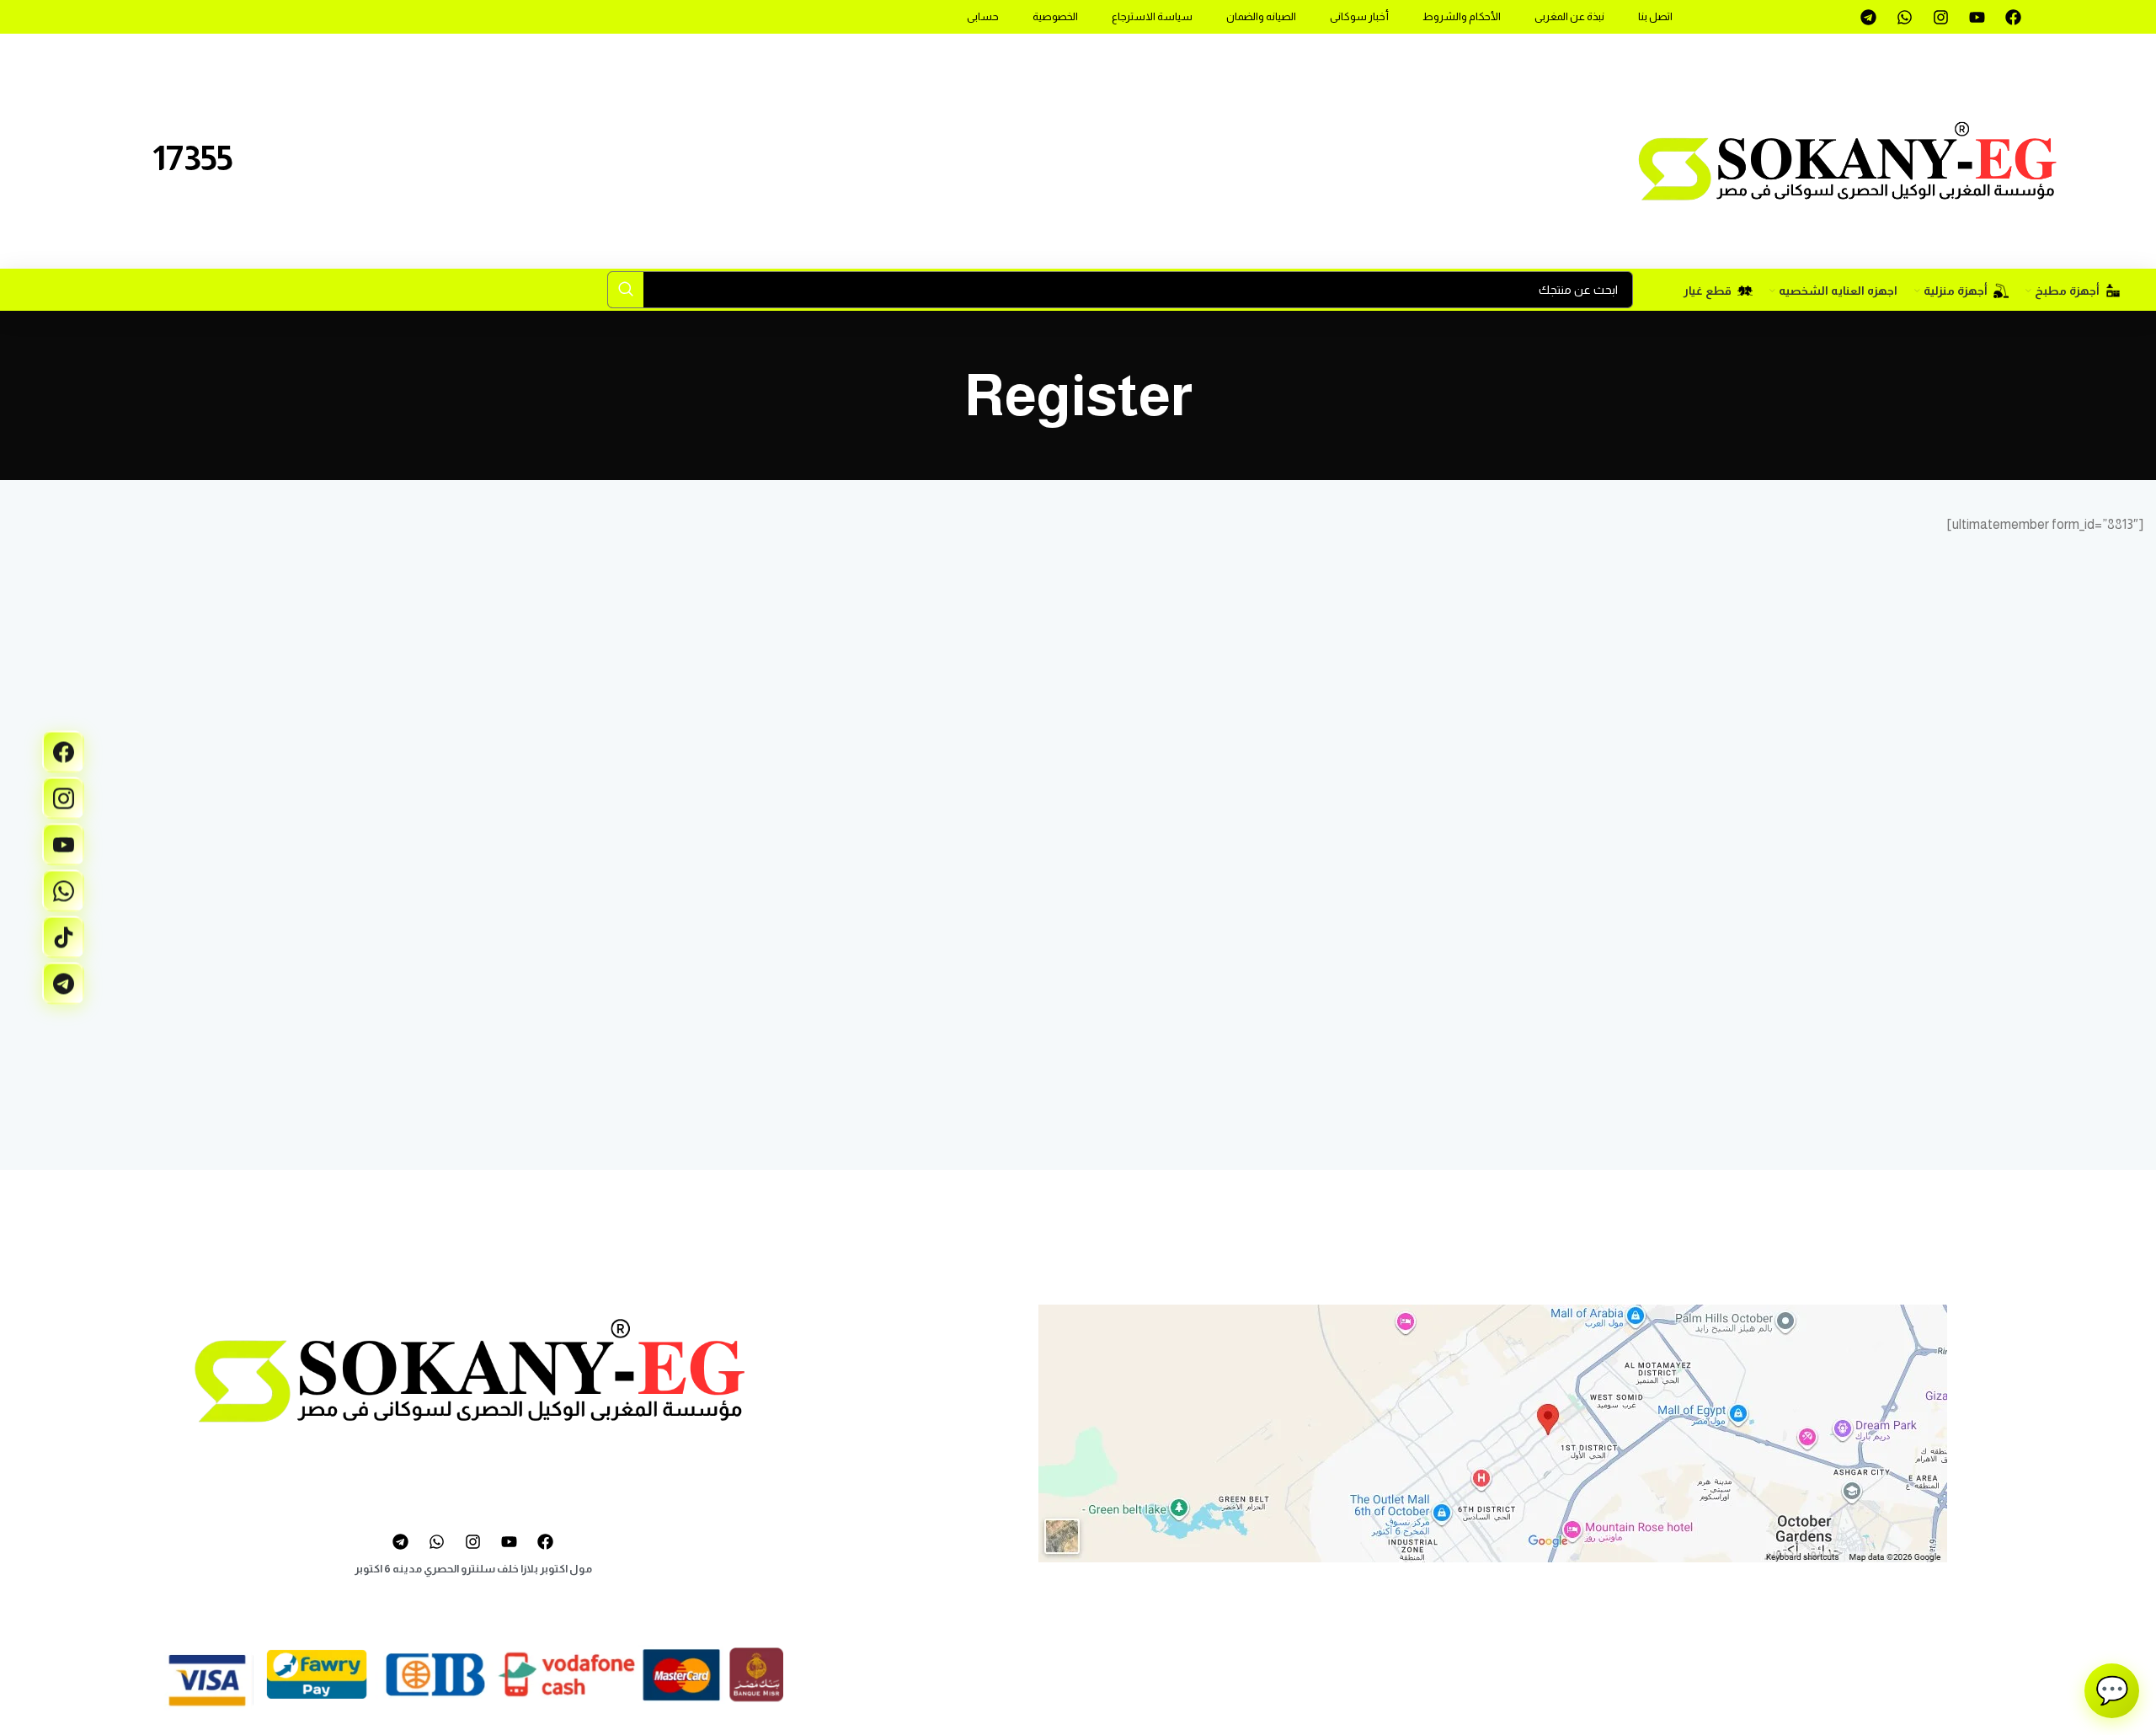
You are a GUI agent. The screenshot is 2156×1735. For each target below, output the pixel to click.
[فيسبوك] (63, 752)
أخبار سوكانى (1359, 16)
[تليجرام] (63, 984)
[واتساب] (63, 891)
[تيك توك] (63, 937)
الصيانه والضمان (1261, 16)
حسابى (983, 16)
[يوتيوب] (63, 845)
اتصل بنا (1655, 16)
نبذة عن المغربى (1569, 16)
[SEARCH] (626, 290)
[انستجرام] (63, 798)
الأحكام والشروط (1462, 16)
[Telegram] (1868, 17)
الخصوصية (1055, 16)
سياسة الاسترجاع (1152, 16)
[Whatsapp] (1904, 17)
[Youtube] (1977, 17)
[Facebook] (2013, 17)
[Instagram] (1940, 17)
